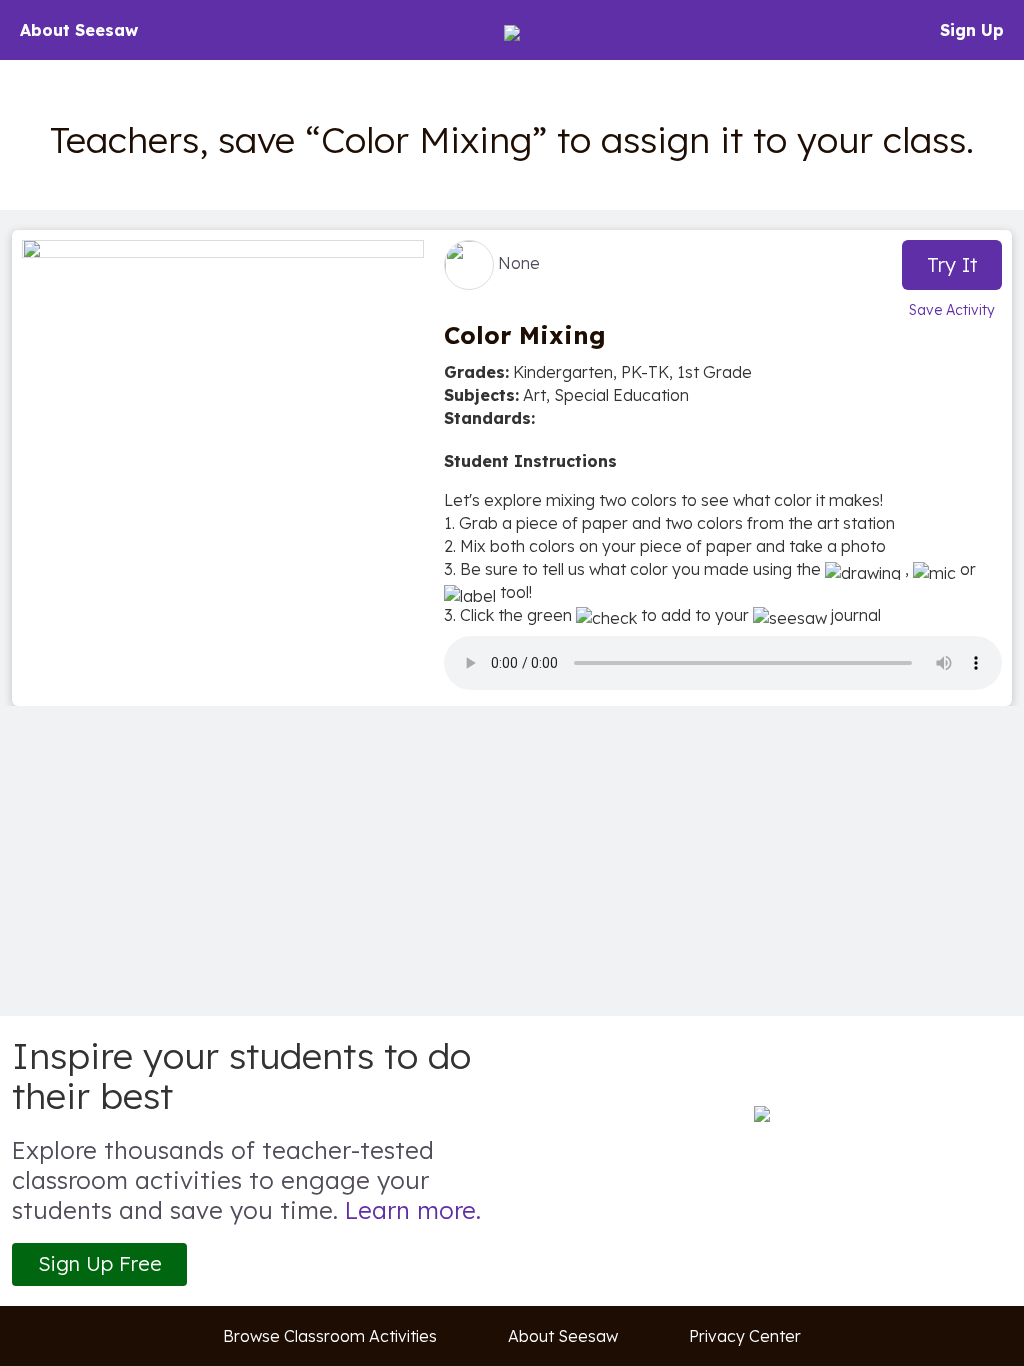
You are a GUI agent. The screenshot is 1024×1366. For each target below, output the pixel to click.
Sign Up (972, 30)
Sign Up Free (100, 1263)
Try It (952, 264)
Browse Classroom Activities (330, 1336)
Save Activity (952, 310)
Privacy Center (745, 1336)
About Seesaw (79, 30)
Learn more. (413, 1210)
